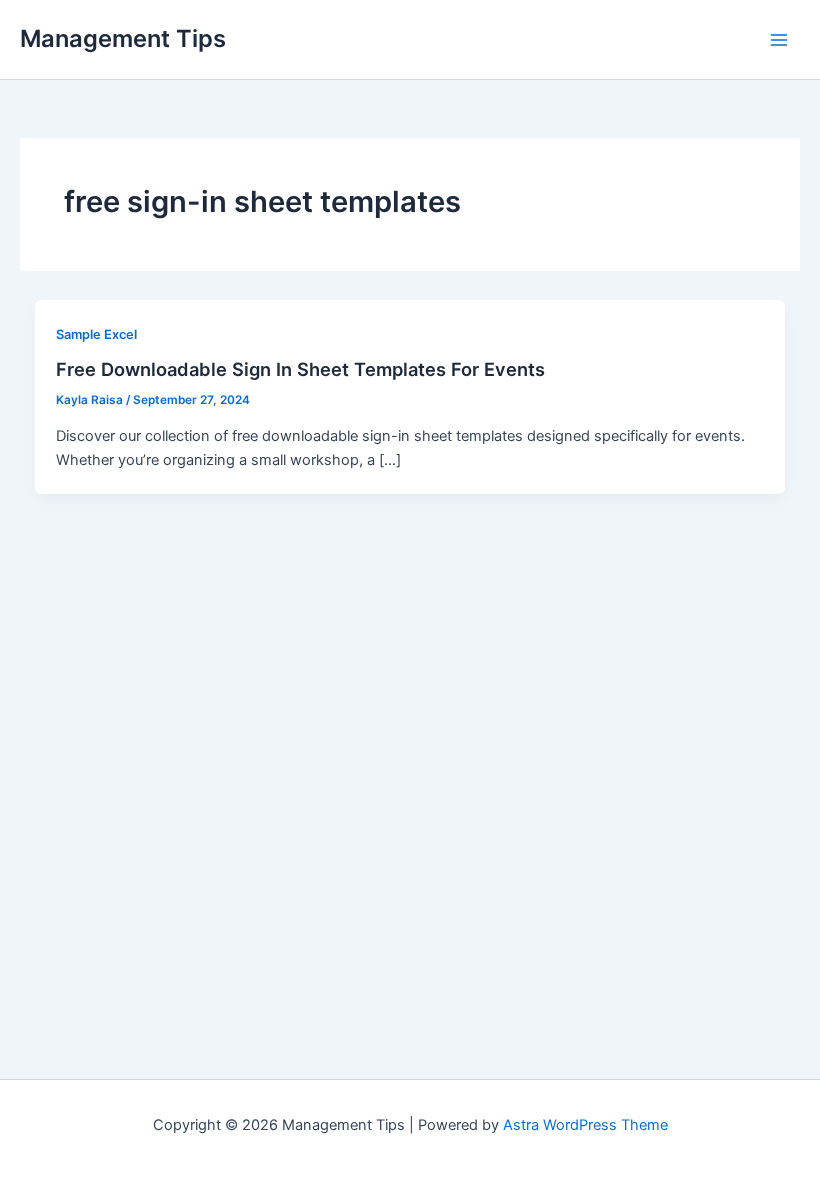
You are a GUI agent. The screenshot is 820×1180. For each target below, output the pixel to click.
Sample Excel (96, 334)
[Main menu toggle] (779, 40)
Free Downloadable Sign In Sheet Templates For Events (300, 369)
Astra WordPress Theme (585, 1125)
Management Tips (123, 38)
